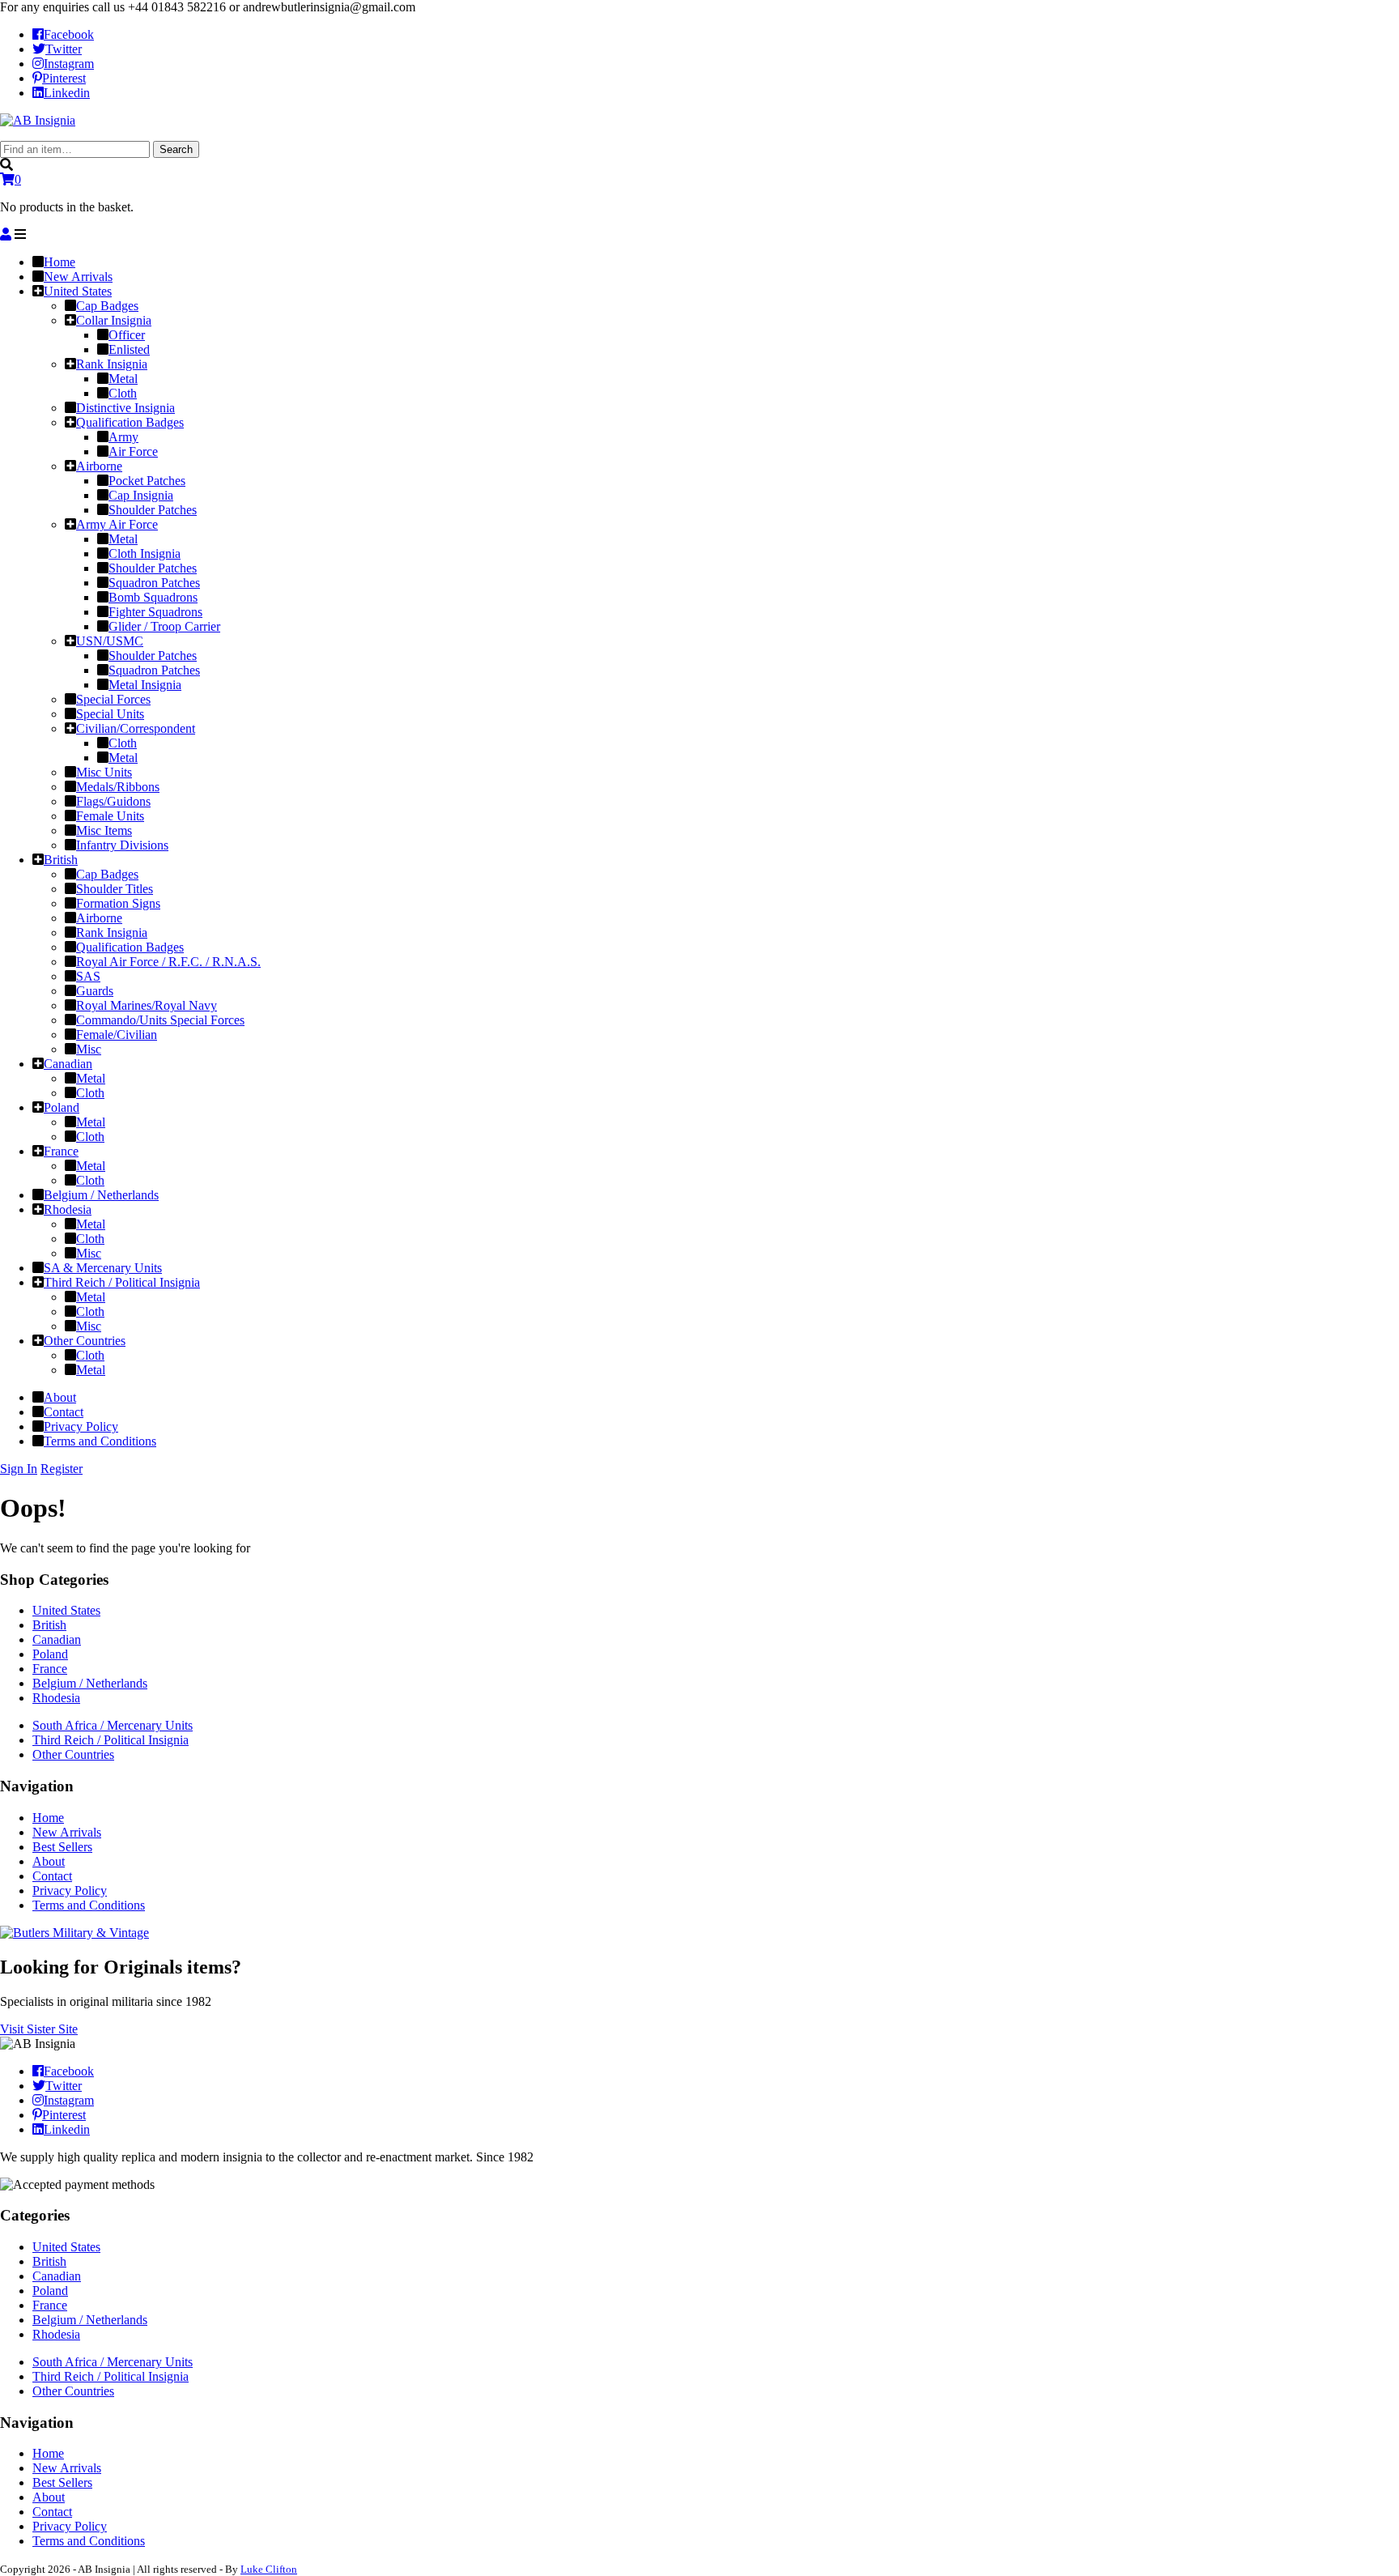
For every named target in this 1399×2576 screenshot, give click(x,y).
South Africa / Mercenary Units (113, 1725)
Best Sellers (62, 1847)
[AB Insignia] (38, 120)
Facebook (69, 34)
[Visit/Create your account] (6, 234)
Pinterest (64, 78)
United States (66, 1610)
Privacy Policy (70, 1890)
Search (176, 149)
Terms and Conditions (89, 1905)
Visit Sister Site (39, 2029)
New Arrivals (67, 1832)
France (50, 1669)
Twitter (64, 49)
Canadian (57, 1639)
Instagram (69, 64)
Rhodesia (56, 1698)
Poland (50, 1654)
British (49, 1625)
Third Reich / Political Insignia (111, 1740)
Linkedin (67, 93)
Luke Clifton (269, 2569)
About (49, 1861)
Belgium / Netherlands (90, 1683)
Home (48, 1818)
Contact (52, 1876)
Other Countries (73, 1754)
